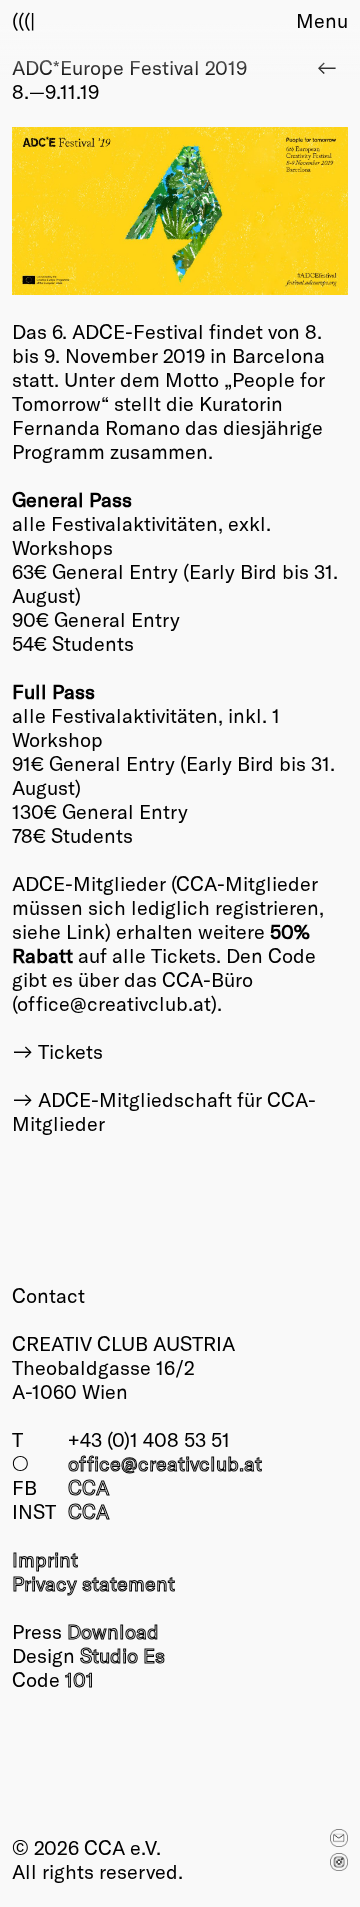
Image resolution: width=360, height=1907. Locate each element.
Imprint (45, 1559)
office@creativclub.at (165, 1463)
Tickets (70, 1051)
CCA (88, 1487)
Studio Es (122, 1655)
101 (79, 1679)
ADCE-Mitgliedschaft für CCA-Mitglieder (164, 1111)
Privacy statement (93, 1583)
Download (113, 1631)
